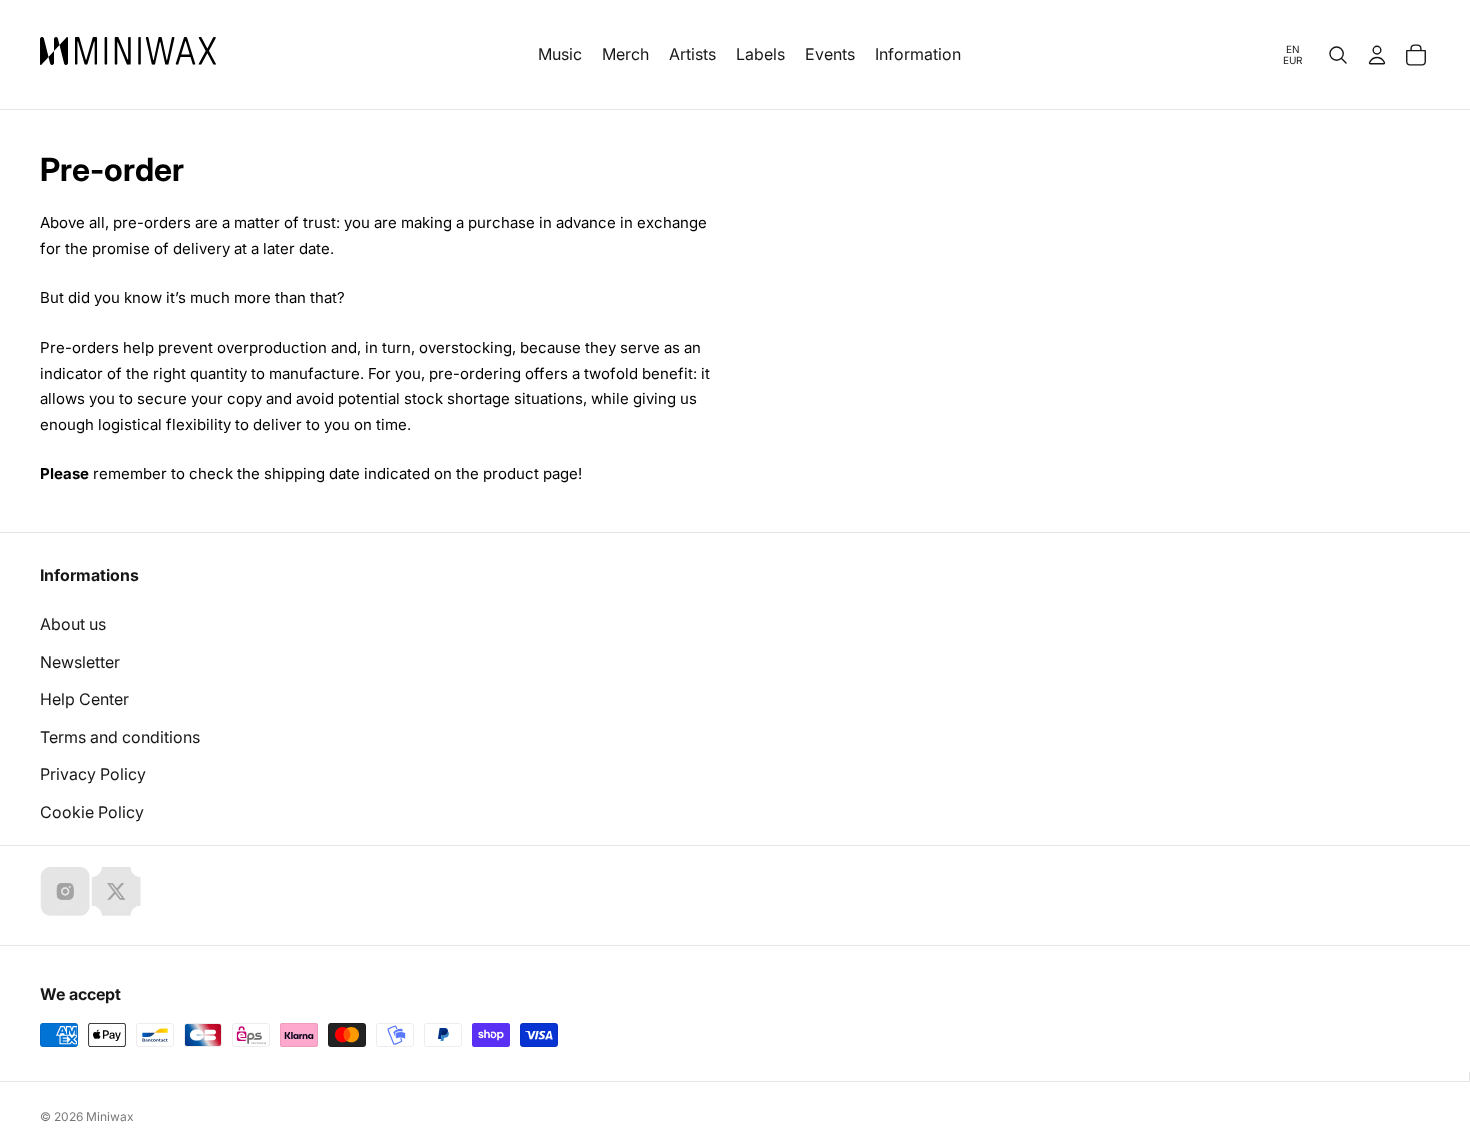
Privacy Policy (93, 774)
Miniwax (110, 1116)
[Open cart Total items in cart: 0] (1416, 55)
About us (73, 624)
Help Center (84, 699)
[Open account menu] (1377, 55)
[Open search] (1338, 55)
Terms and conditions (120, 737)
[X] (116, 891)
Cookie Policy (92, 812)
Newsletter (80, 662)
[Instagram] (65, 891)
